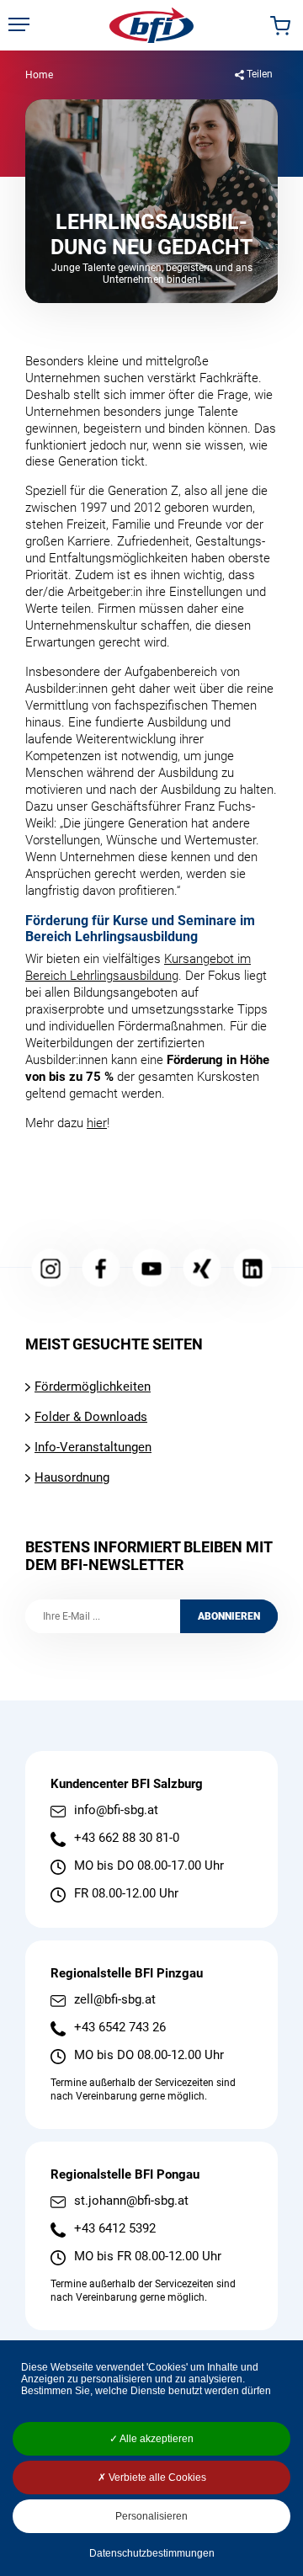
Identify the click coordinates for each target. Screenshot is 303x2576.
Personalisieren (151, 2516)
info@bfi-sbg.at (116, 1810)
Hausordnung (72, 1477)
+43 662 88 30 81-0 (127, 1838)
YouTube (152, 1268)
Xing (202, 1268)
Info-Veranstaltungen (93, 1447)
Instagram (51, 1268)
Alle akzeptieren (156, 2439)
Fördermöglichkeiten (93, 1386)
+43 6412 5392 (115, 2229)
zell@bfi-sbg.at (115, 2000)
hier (97, 1123)
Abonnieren (229, 1616)
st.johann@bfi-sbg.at (131, 2201)
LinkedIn (253, 1268)
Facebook (101, 1268)
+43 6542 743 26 (120, 2028)
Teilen (260, 74)
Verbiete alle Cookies (156, 2478)
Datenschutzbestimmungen (152, 2553)
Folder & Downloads (91, 1417)
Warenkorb (280, 26)
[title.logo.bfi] (151, 25)
